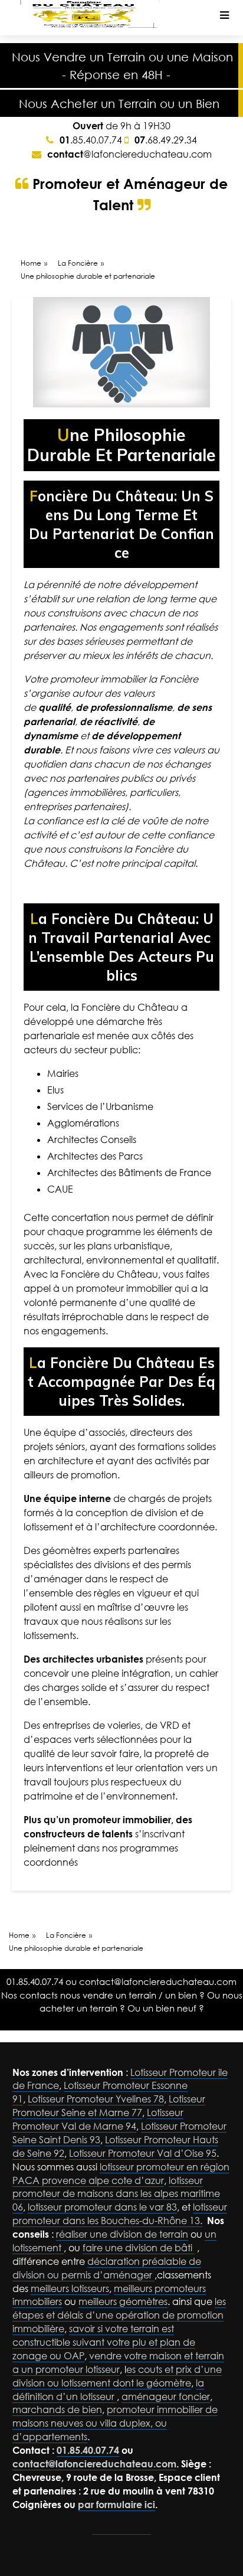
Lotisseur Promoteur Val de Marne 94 (98, 2119)
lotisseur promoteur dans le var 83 (102, 2207)
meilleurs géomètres (123, 2301)
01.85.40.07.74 (35, 1981)
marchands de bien (57, 2410)
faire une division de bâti (139, 2248)
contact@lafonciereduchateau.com (158, 1981)
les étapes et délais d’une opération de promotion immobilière (119, 2315)
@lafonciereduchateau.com (129, 154)
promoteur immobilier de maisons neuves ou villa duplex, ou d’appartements (115, 2423)
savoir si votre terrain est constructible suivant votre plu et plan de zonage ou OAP (104, 2342)
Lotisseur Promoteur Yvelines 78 (96, 2099)
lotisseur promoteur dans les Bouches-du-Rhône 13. (120, 2214)
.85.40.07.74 (91, 140)
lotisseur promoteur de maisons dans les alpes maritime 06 (116, 2194)
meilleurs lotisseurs (70, 2288)
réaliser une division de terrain (122, 2234)
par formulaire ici (116, 2505)
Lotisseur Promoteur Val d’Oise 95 (143, 2153)
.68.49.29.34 (166, 140)
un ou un (119, 103)
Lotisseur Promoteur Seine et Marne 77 (109, 2106)
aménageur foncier (166, 2397)
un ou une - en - (122, 66)
